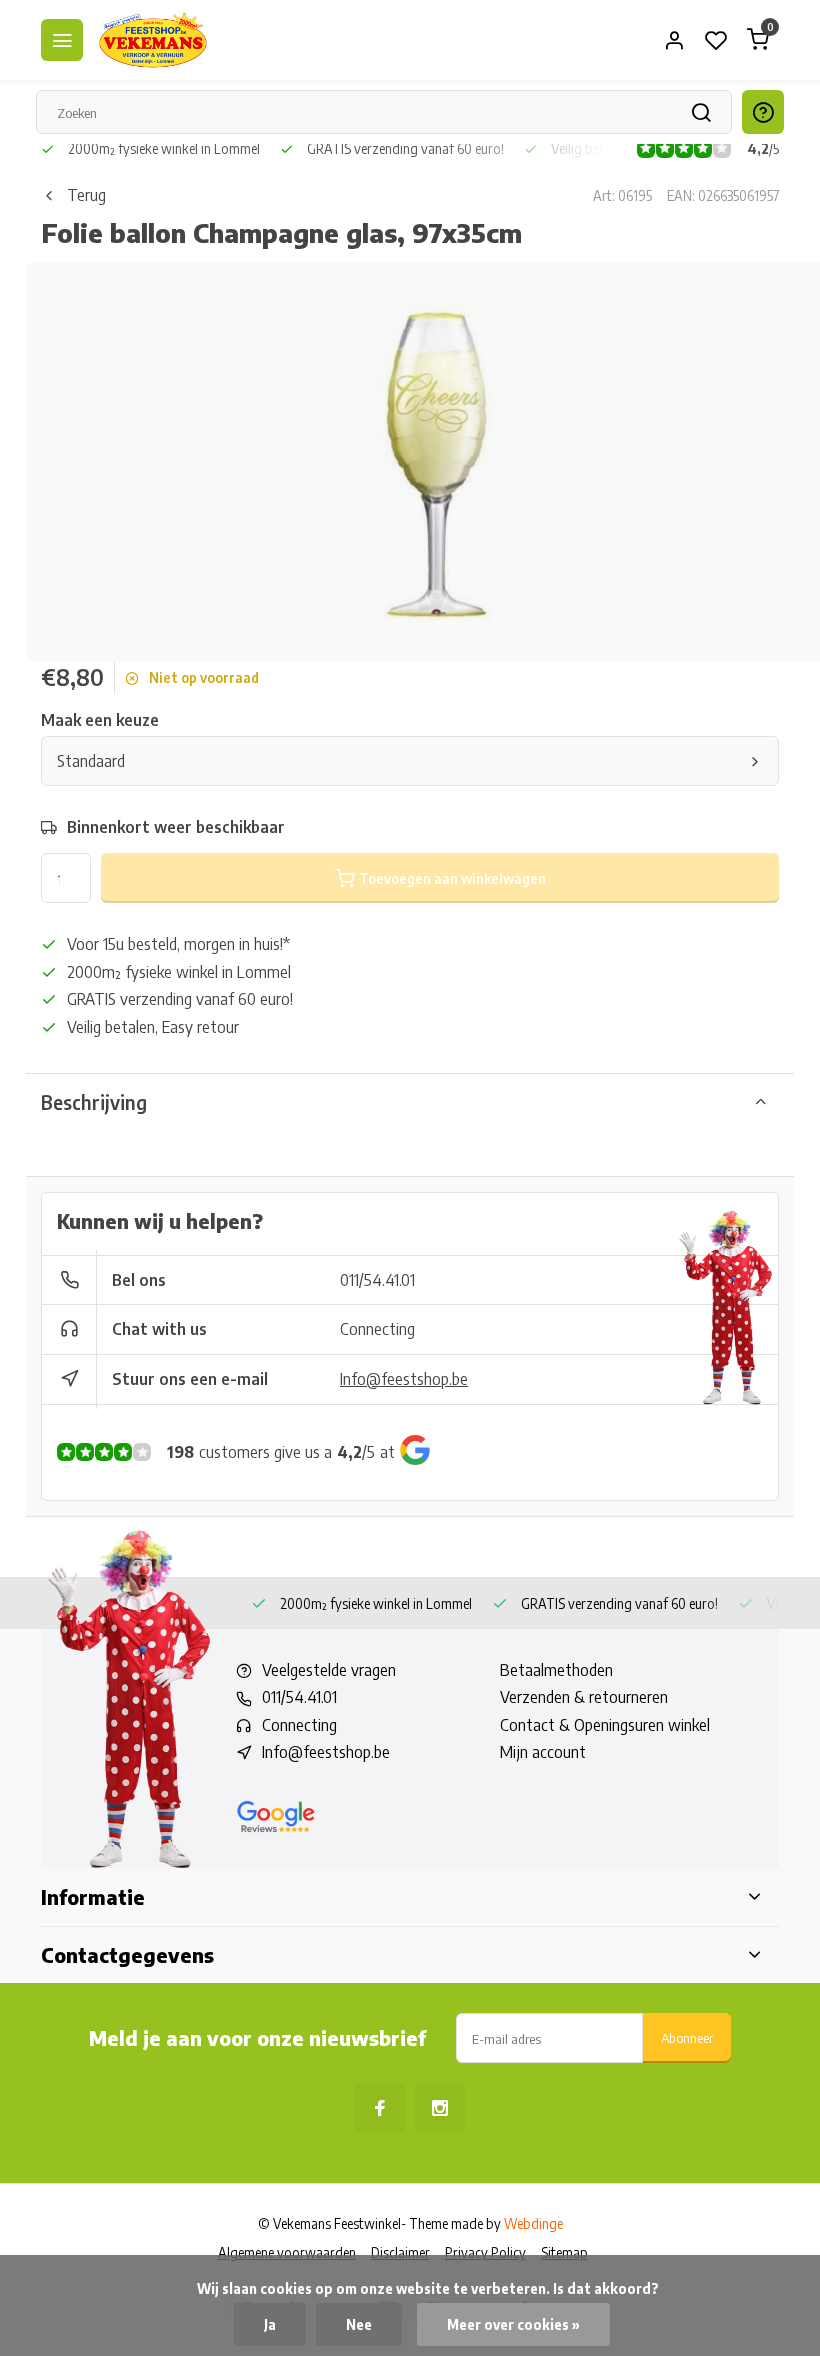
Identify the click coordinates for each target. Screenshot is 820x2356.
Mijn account (543, 1752)
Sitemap (564, 2252)
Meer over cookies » (513, 2324)
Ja (270, 2324)
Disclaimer (400, 2252)
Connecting (377, 1329)
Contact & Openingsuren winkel (605, 1725)
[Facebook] (380, 2108)
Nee (359, 2324)
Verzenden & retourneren (584, 1697)
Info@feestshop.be (404, 1379)
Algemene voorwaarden (287, 2252)
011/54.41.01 (377, 1280)
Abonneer (687, 2037)
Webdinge (533, 2223)
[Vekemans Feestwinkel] (153, 40)
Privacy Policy (485, 2252)
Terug (86, 195)
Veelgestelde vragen (329, 1670)
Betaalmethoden (556, 1670)
